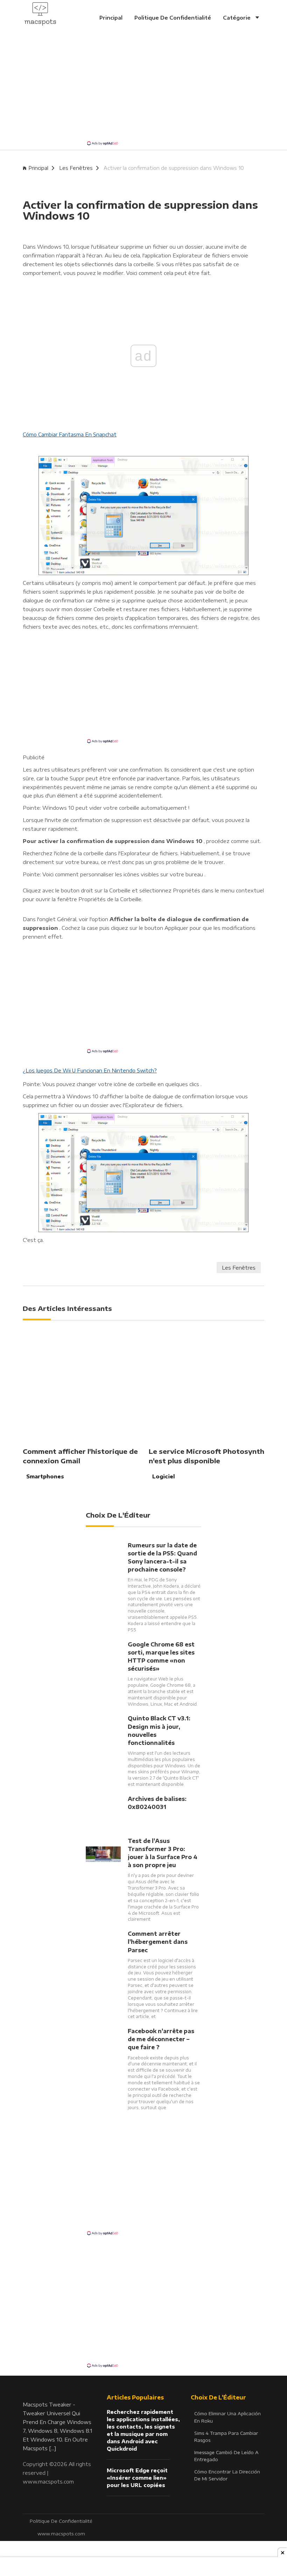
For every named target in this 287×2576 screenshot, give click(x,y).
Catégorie (237, 18)
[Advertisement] (143, 91)
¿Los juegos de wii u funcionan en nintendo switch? (90, 1071)
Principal (111, 18)
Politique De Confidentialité (173, 18)
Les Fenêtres (76, 168)
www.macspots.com (48, 2481)
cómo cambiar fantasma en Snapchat (70, 434)
